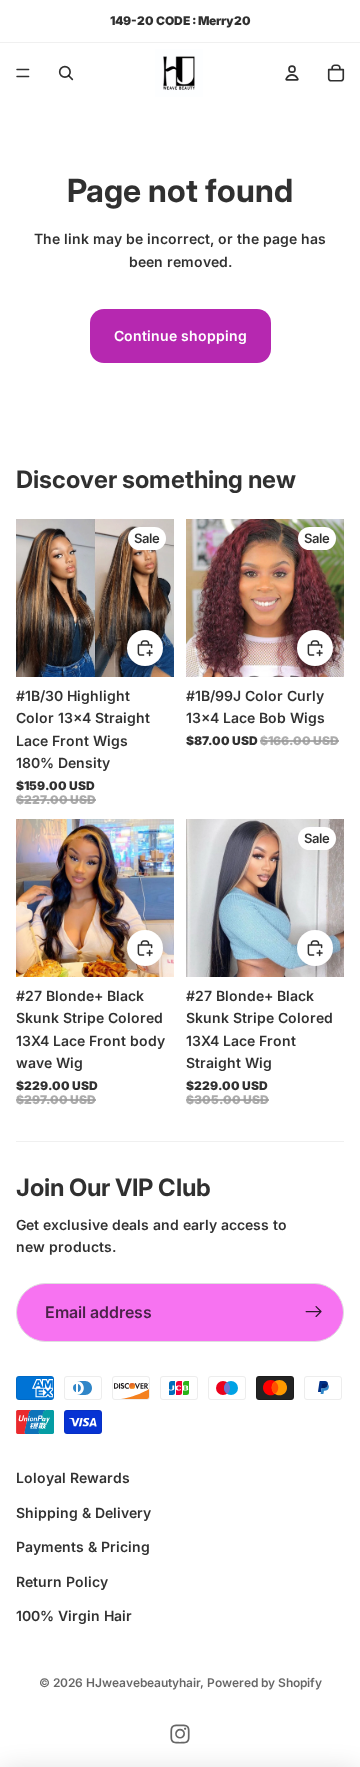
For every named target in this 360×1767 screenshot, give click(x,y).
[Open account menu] (292, 73)
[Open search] (66, 73)
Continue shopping (180, 335)
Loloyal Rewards (73, 1477)
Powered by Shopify (264, 1682)
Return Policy (62, 1581)
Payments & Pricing (83, 1546)
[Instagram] (180, 1734)
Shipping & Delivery (83, 1512)
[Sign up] (314, 1313)
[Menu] (23, 73)
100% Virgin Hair (74, 1615)
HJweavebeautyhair (143, 1682)
